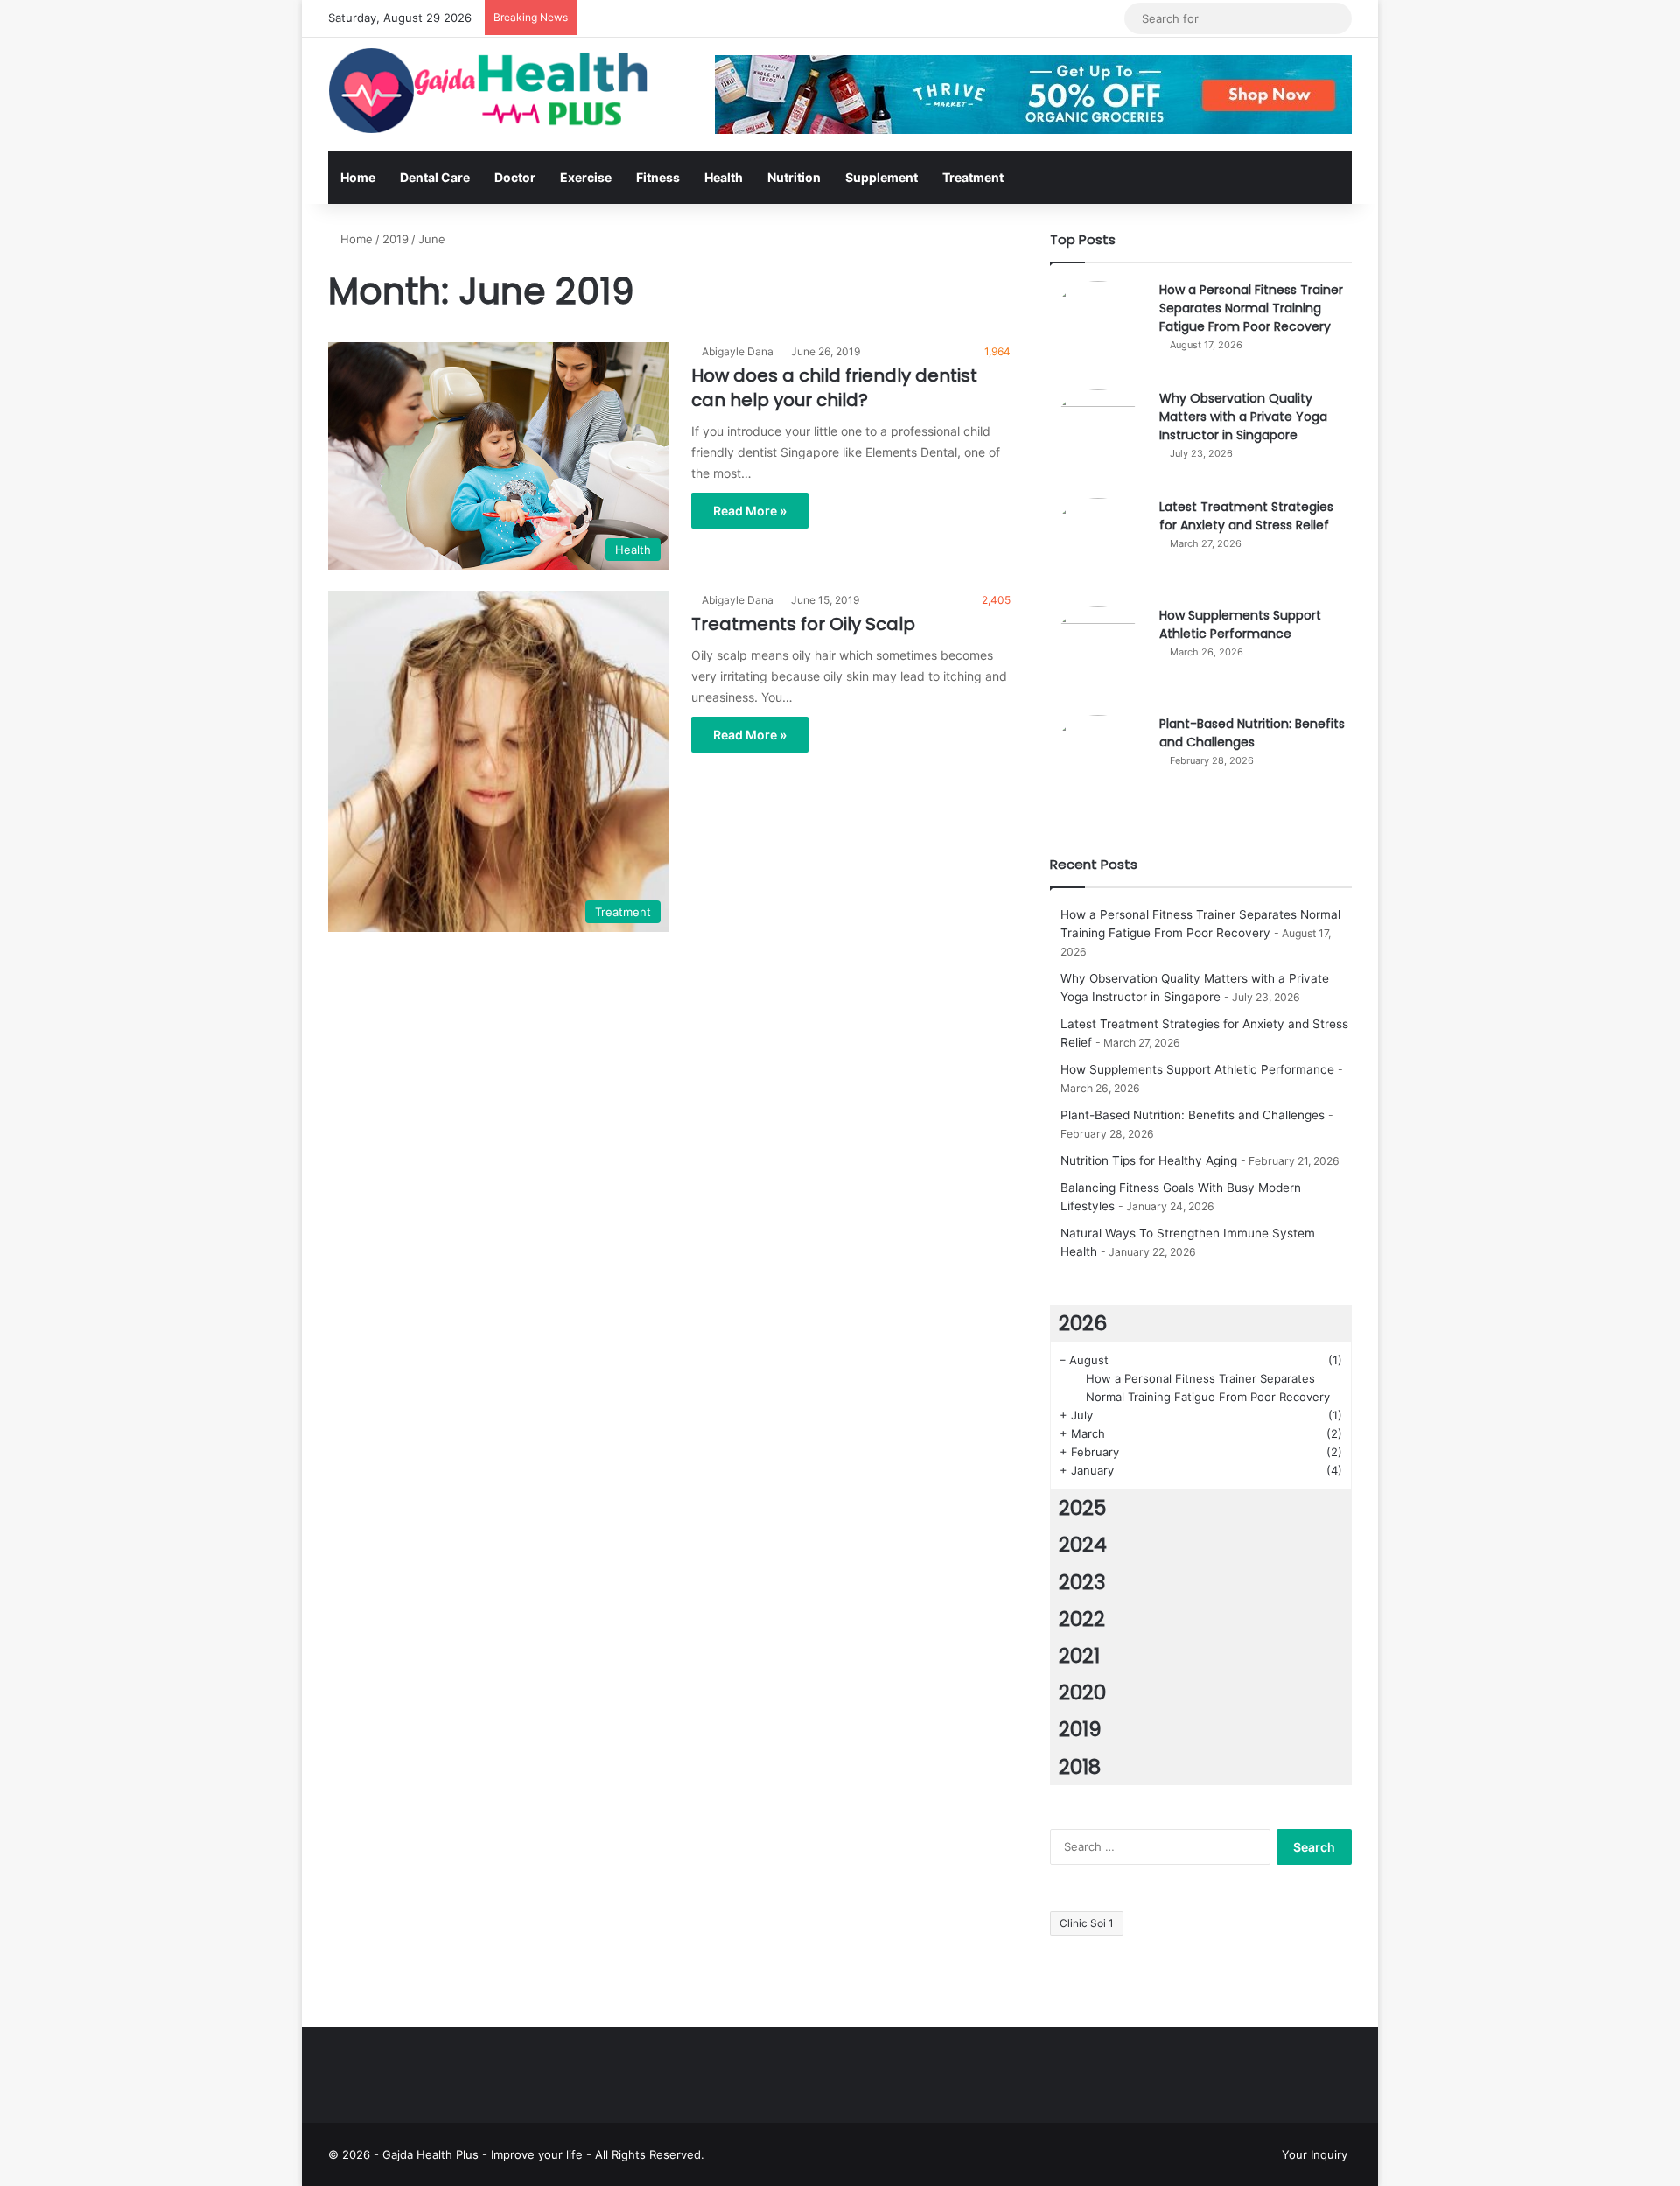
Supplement (882, 177)
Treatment (973, 177)
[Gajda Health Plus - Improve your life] (490, 91)
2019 (395, 239)
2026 (1083, 1323)
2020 (1082, 1692)
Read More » (750, 511)
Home (358, 177)
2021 (1079, 1656)
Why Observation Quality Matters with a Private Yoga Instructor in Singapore (1243, 417)
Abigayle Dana (738, 351)
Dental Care (435, 177)
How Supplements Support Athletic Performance (1240, 624)
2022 (1082, 1619)
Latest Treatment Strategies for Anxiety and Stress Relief (1246, 516)
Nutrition (794, 177)
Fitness (658, 177)
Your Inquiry (1315, 2154)
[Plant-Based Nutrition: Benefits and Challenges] (1098, 763)
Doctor (515, 177)
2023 (1082, 1582)
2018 (1080, 1767)
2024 (1083, 1545)
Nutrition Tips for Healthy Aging (1149, 1160)
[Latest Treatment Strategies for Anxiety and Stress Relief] (1098, 546)
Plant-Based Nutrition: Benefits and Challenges (1252, 733)
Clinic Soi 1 (1087, 1923)
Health (724, 177)
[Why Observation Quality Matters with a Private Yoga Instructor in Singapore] (1098, 438)
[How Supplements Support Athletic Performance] (1098, 655)
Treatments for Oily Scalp (803, 624)
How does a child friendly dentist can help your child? (834, 388)
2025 (1082, 1508)
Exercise (586, 177)
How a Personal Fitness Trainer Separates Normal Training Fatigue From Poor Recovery (1251, 308)
